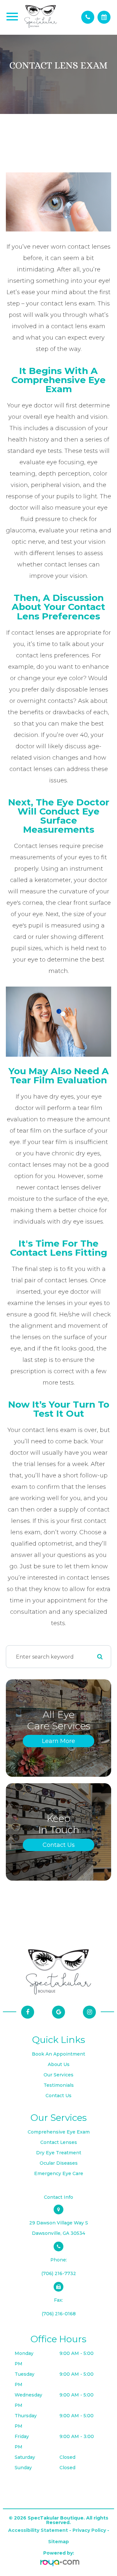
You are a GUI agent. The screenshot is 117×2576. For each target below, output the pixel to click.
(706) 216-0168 (59, 2314)
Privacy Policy (89, 2530)
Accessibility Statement (38, 2530)
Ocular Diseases (59, 2163)
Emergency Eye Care (59, 2173)
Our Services (58, 2075)
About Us (59, 2064)
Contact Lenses (59, 2142)
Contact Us (59, 1845)
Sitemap (58, 2542)
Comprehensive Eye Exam (59, 2132)
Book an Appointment (58, 2054)
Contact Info (58, 2197)
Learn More (58, 1741)
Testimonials (59, 2085)
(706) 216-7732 (59, 2273)
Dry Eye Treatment (59, 2153)
